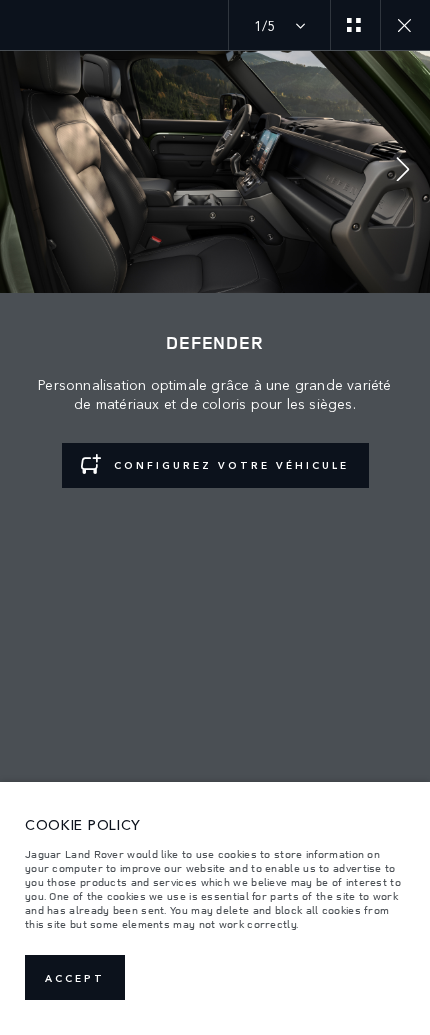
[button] (403, 171)
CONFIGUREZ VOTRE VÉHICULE (231, 465)
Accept (75, 978)
